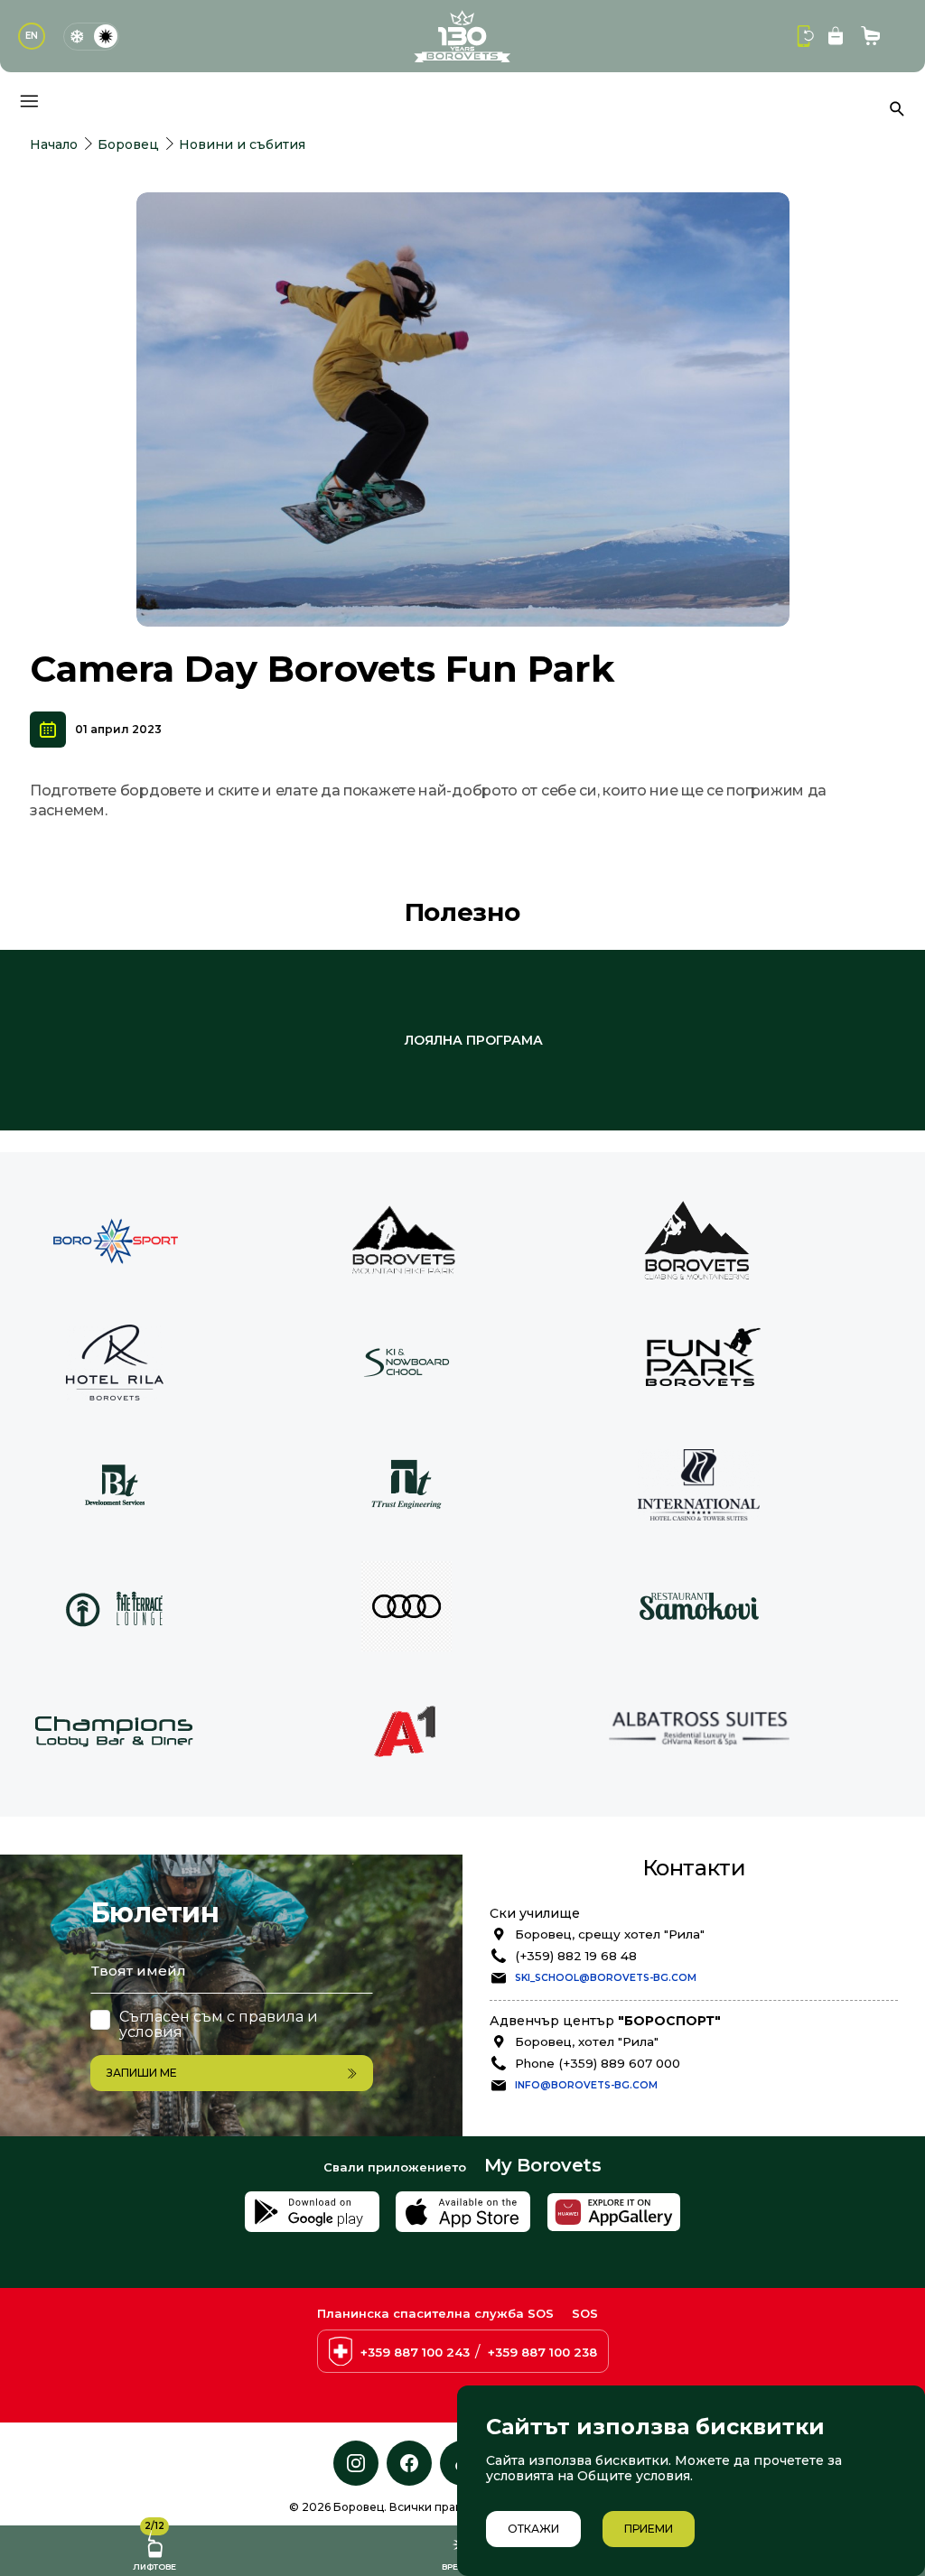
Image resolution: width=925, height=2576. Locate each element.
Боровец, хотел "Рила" (587, 2041)
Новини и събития (242, 144)
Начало (54, 144)
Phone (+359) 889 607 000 (598, 2063)
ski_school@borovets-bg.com (606, 1978)
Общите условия (634, 2476)
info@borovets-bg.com (586, 2085)
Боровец (128, 144)
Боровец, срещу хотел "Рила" (610, 1934)
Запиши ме (142, 2073)
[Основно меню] (29, 101)
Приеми (649, 2529)
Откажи (533, 2529)
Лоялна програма (474, 1040)
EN (32, 36)
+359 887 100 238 (542, 2352)
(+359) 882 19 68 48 (576, 1956)
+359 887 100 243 (415, 2352)
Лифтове (154, 2548)
